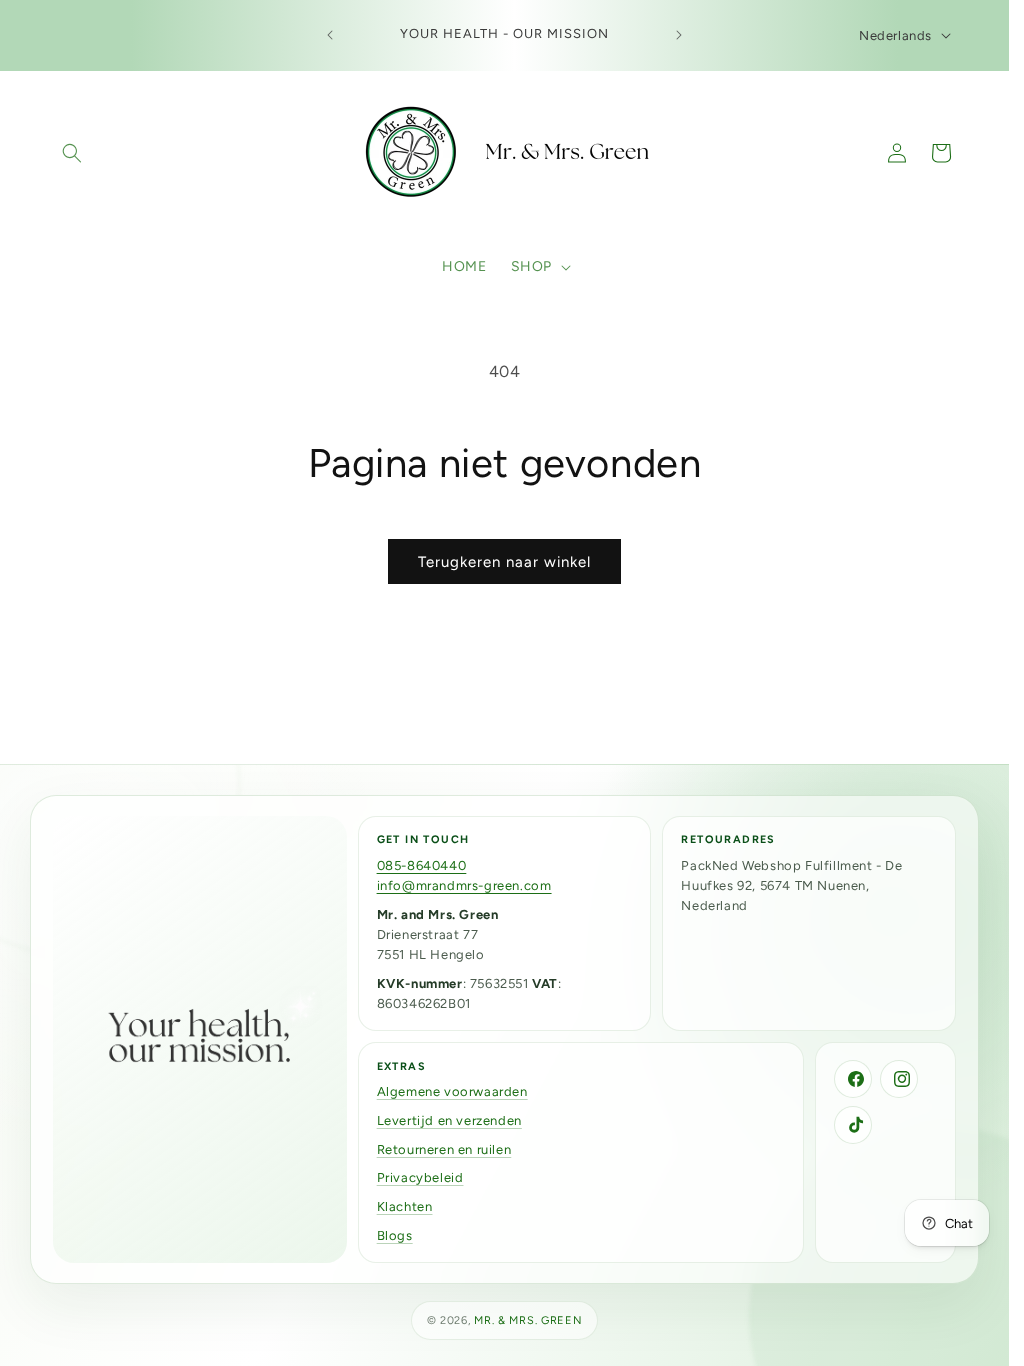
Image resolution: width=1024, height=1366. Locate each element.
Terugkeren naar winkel (504, 562)
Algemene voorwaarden (452, 1091)
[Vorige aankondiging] (330, 35)
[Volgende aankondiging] (679, 35)
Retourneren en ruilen (444, 1149)
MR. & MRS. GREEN (528, 1320)
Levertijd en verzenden (449, 1120)
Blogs (395, 1235)
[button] (539, 267)
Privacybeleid (420, 1177)
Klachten (405, 1206)
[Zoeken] (72, 153)
